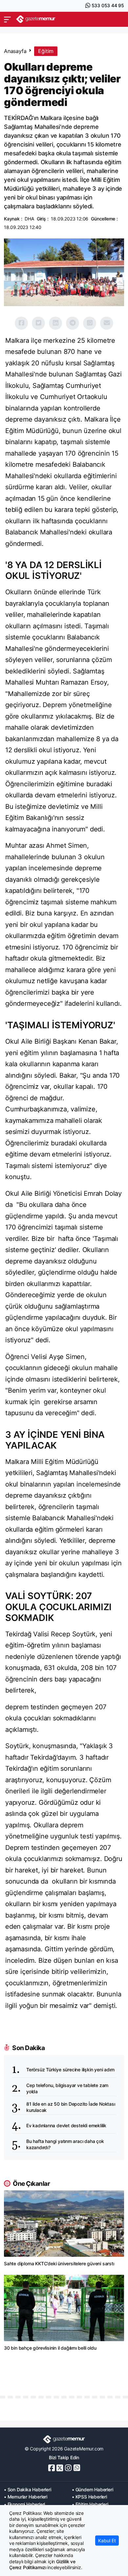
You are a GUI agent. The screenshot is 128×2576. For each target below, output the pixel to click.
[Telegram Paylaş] (73, 323)
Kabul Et (107, 2541)
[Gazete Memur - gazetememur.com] (36, 19)
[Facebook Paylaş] (21, 323)
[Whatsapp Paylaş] (90, 323)
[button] (7, 19)
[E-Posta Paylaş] (107, 323)
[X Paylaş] (38, 323)
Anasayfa (15, 51)
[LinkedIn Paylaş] (55, 323)
